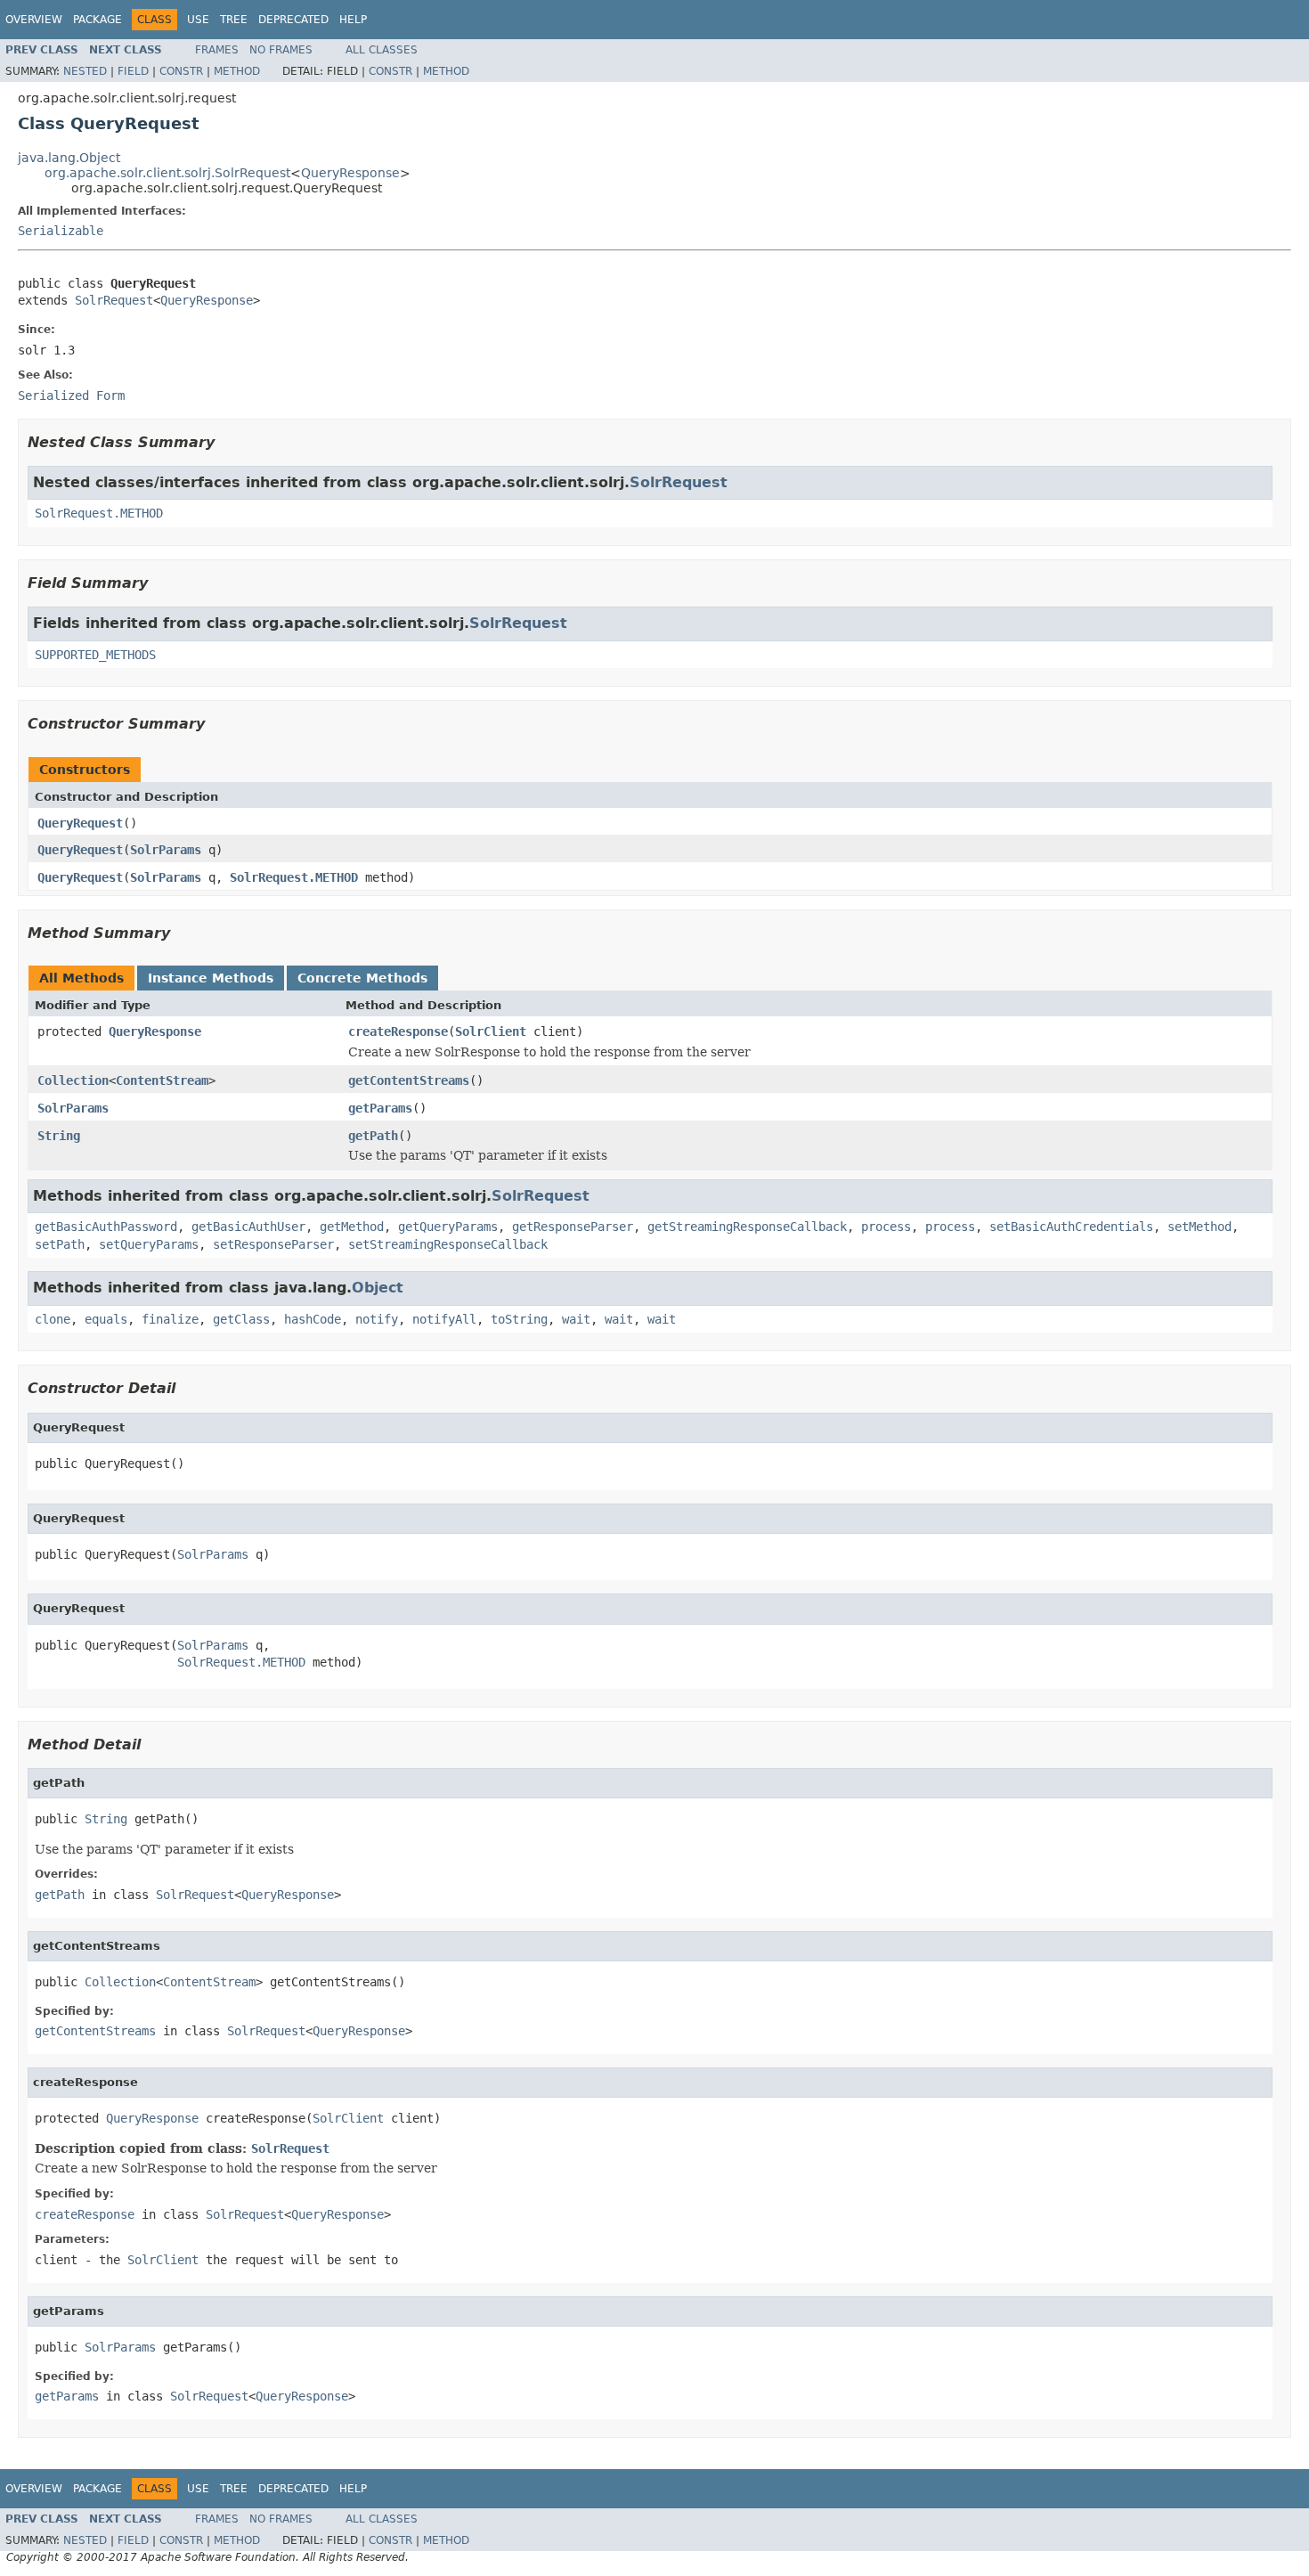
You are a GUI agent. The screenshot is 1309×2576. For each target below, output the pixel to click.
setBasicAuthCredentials (1071, 1227)
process (886, 1227)
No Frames (281, 50)
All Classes (382, 50)
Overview (34, 20)
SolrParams (166, 850)
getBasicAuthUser (248, 1227)
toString (519, 1319)
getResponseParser (573, 1227)
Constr (181, 71)
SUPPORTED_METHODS (95, 655)
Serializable (61, 231)
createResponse (398, 1031)
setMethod (1199, 1227)
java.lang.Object (69, 158)
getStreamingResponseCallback (747, 1227)
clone (53, 1319)
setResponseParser (273, 1244)
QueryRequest (80, 823)
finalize (170, 1319)
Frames (217, 50)
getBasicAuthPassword (106, 1227)
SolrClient (491, 1031)
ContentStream (162, 1080)
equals (106, 1319)
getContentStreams (409, 1080)
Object (378, 1288)
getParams (380, 1108)
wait (576, 1319)
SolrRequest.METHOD (99, 513)
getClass (241, 1319)
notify (377, 1319)
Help (353, 20)
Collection (73, 1080)
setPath (60, 1244)
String (59, 1136)
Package (98, 20)
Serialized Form (71, 395)
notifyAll (444, 1319)
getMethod (352, 1227)
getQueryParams (448, 1227)
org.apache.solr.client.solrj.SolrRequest (167, 173)
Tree (234, 20)
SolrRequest (114, 300)
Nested (85, 71)
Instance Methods (211, 978)
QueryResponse (350, 173)
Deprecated (293, 20)
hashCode (313, 1319)
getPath (373, 1136)
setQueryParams (149, 1244)
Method (237, 71)
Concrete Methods (362, 978)
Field (133, 71)
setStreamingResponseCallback (448, 1244)
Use (198, 20)
